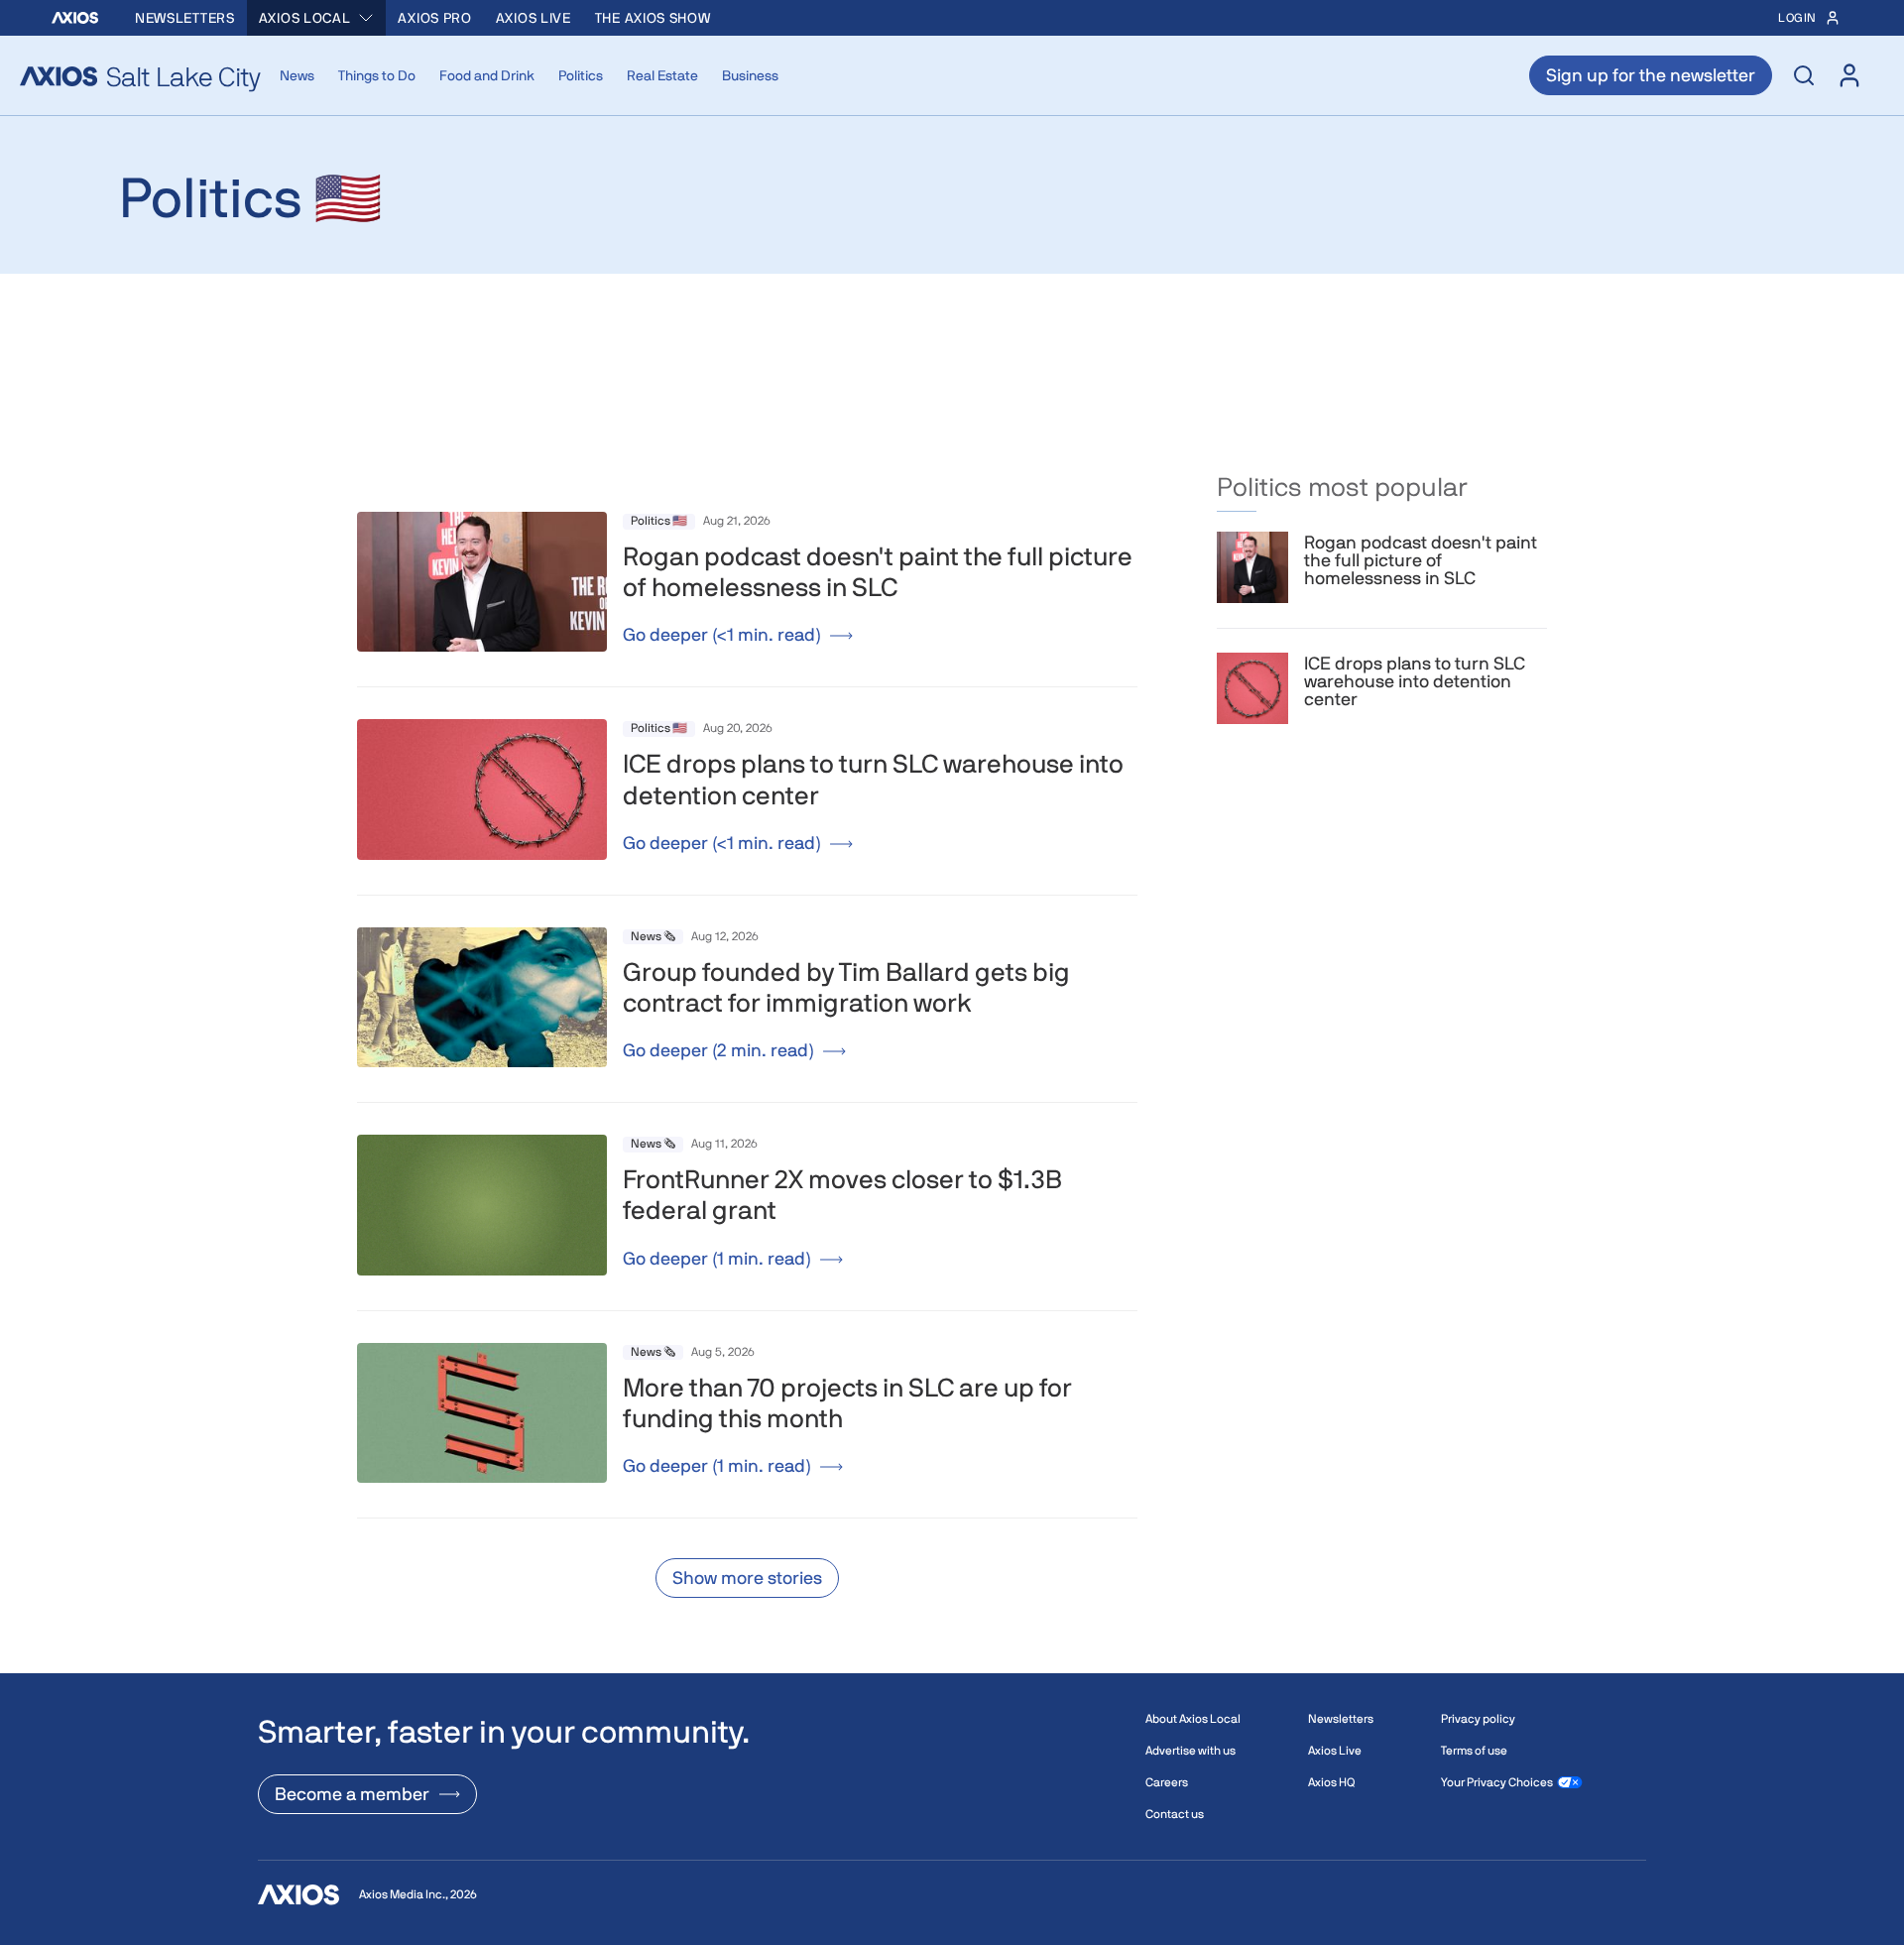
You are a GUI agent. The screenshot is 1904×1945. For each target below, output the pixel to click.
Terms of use (1474, 1751)
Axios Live (534, 18)
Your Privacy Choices (1497, 1782)
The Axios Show (653, 18)
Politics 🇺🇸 (659, 521)
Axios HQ (1331, 1782)
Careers (1167, 1782)
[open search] (1804, 75)
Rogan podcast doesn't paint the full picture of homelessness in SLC (1421, 560)
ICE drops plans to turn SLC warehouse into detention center (1415, 681)
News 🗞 (653, 936)
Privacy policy (1478, 1719)
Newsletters (185, 18)
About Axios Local (1193, 1719)
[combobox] (317, 18)
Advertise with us (1190, 1751)
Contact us (1175, 1814)
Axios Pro (434, 18)
